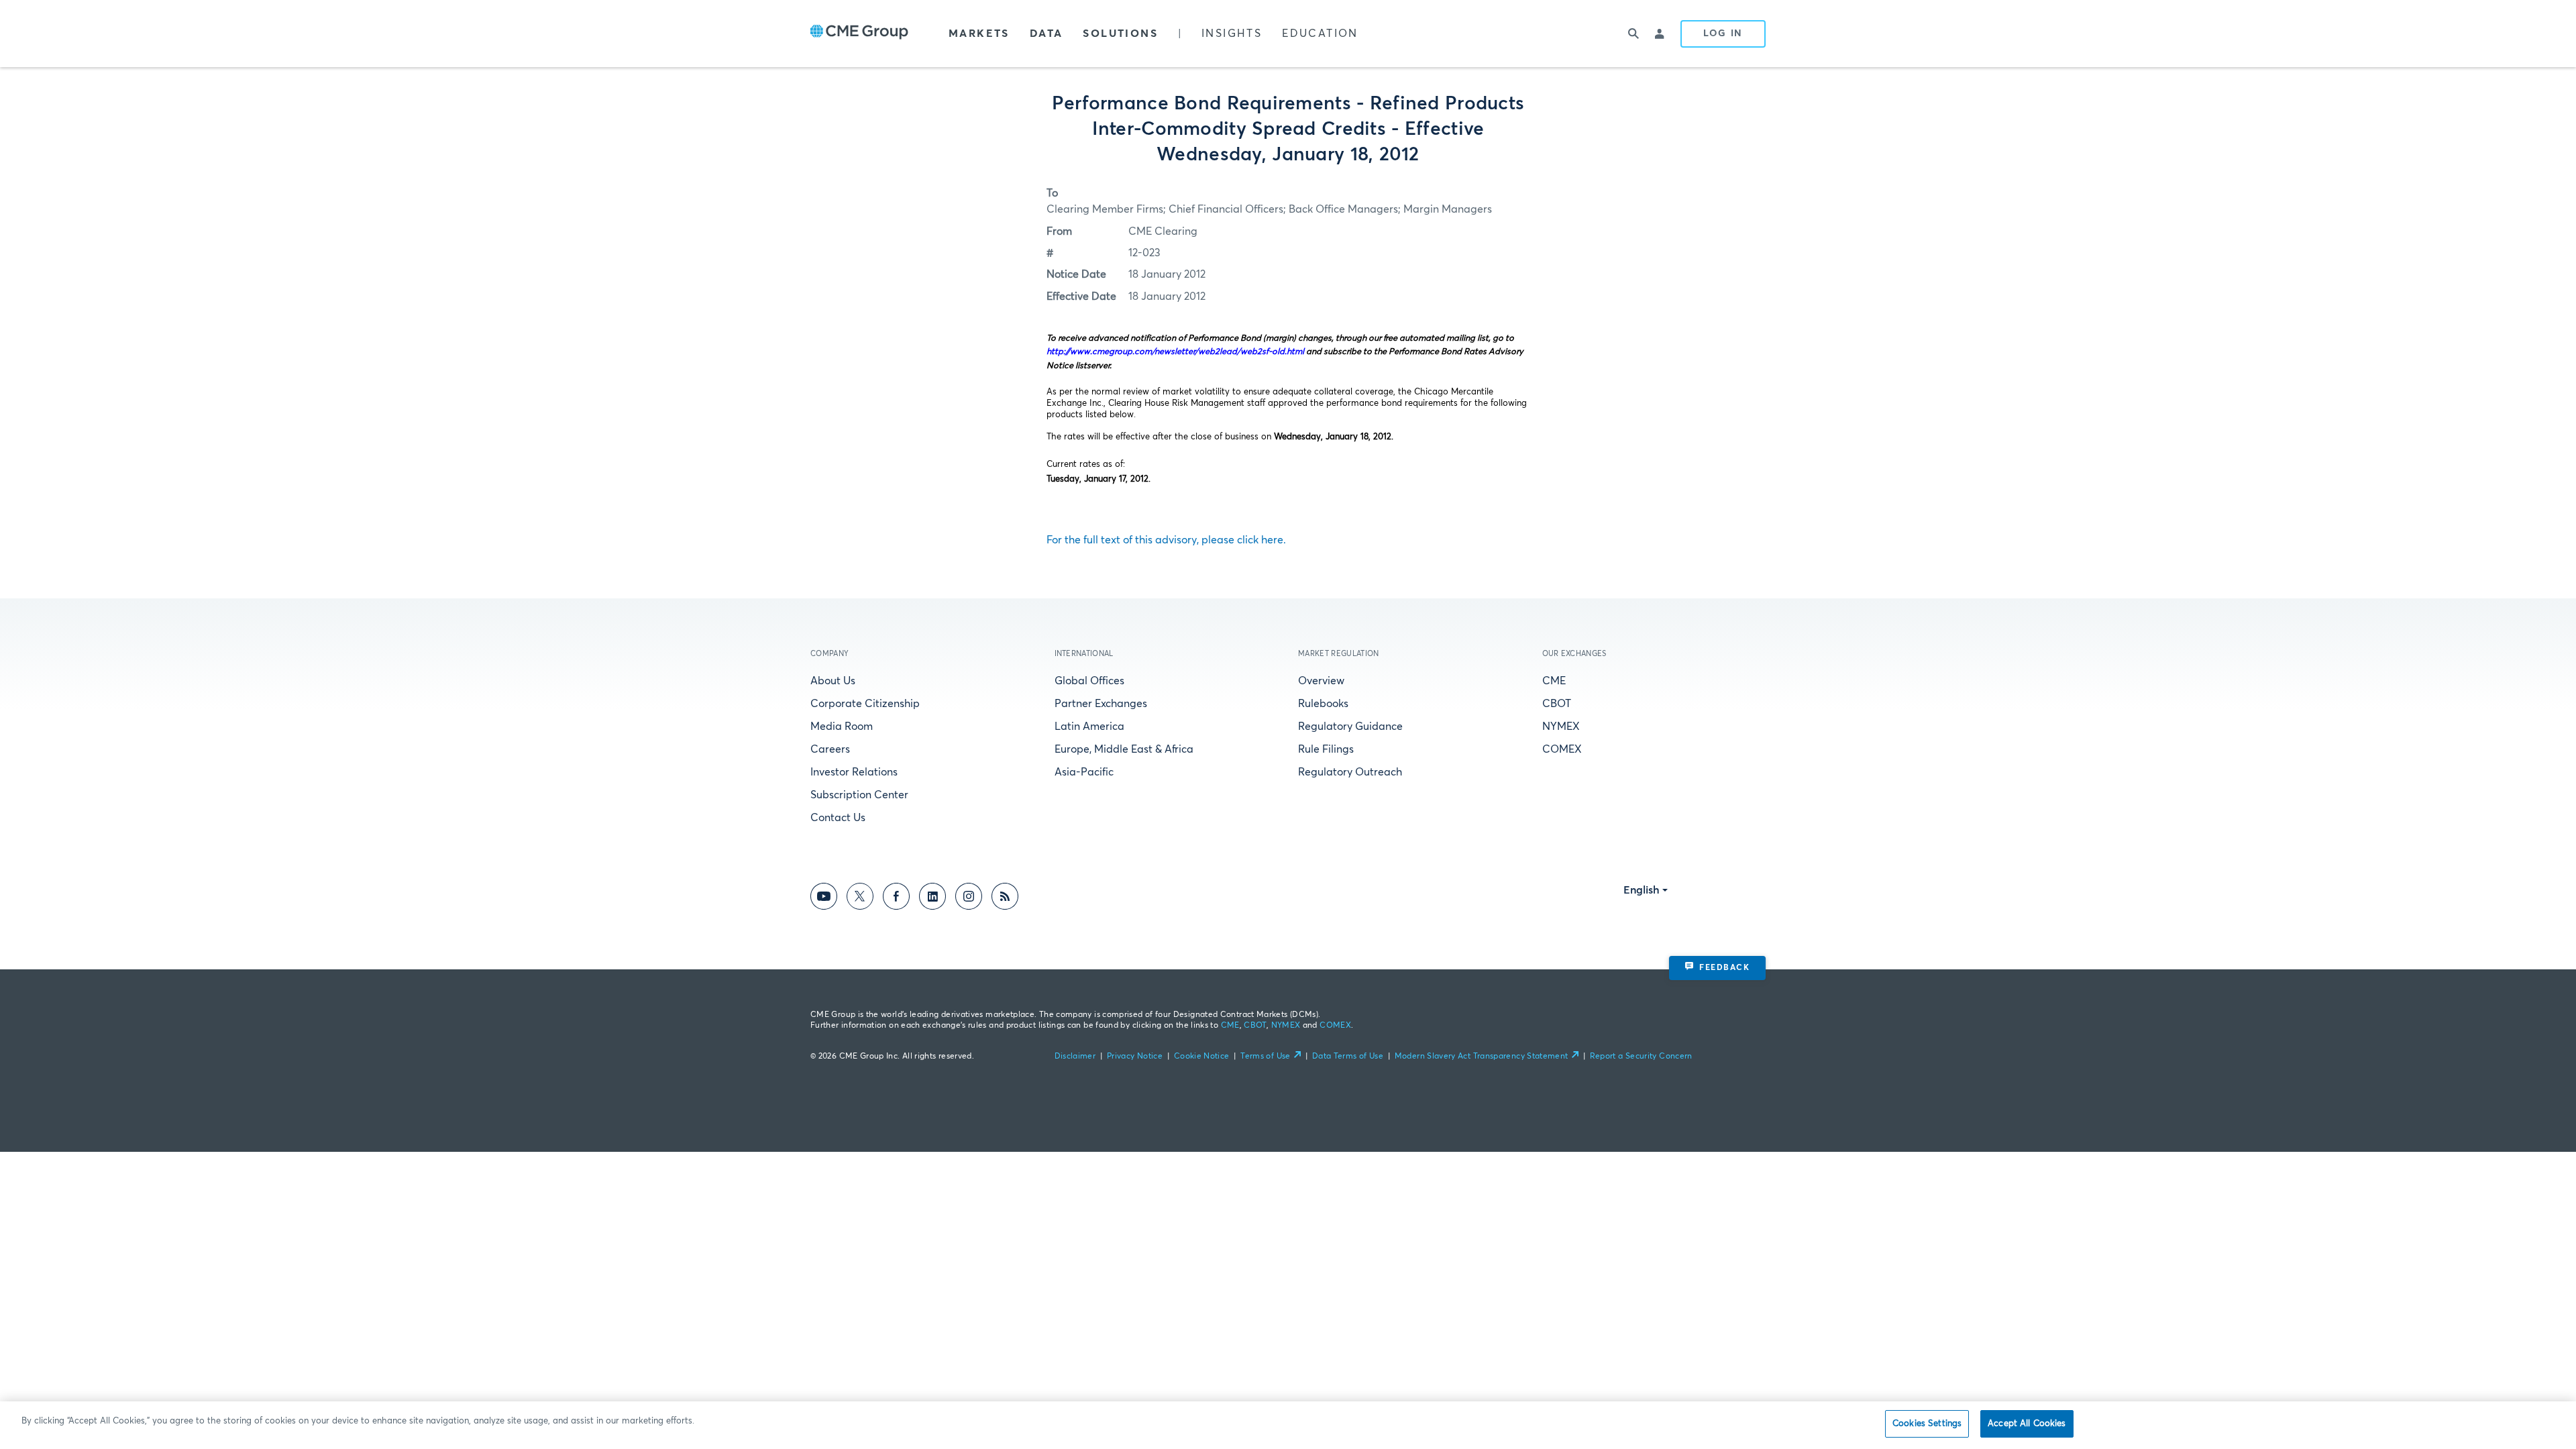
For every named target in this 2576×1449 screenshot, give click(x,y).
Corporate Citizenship (865, 704)
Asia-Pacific (1084, 772)
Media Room (842, 727)
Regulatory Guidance (1350, 727)
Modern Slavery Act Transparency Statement (1482, 1057)
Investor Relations (854, 772)
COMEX (1562, 749)
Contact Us (838, 818)
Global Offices (1089, 681)
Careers (830, 749)
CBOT (1557, 704)
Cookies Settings (1927, 1424)
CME (1554, 681)
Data (1046, 34)
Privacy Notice (1135, 1057)
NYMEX (1561, 727)
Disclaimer (1075, 1057)
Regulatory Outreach (1350, 772)
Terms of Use (1265, 1057)
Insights (1232, 34)
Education (1320, 34)
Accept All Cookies (2027, 1424)
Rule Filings (1326, 749)
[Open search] (1633, 34)
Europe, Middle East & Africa (1124, 749)
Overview (1321, 681)
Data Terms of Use (1348, 1057)
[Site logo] (859, 34)
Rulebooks (1323, 704)
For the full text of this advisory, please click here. (1166, 540)
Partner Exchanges (1101, 704)
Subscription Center (859, 795)
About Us (833, 681)
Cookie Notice (1202, 1057)
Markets (979, 34)
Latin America (1089, 727)
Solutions (1120, 34)
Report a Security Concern (1641, 1057)
